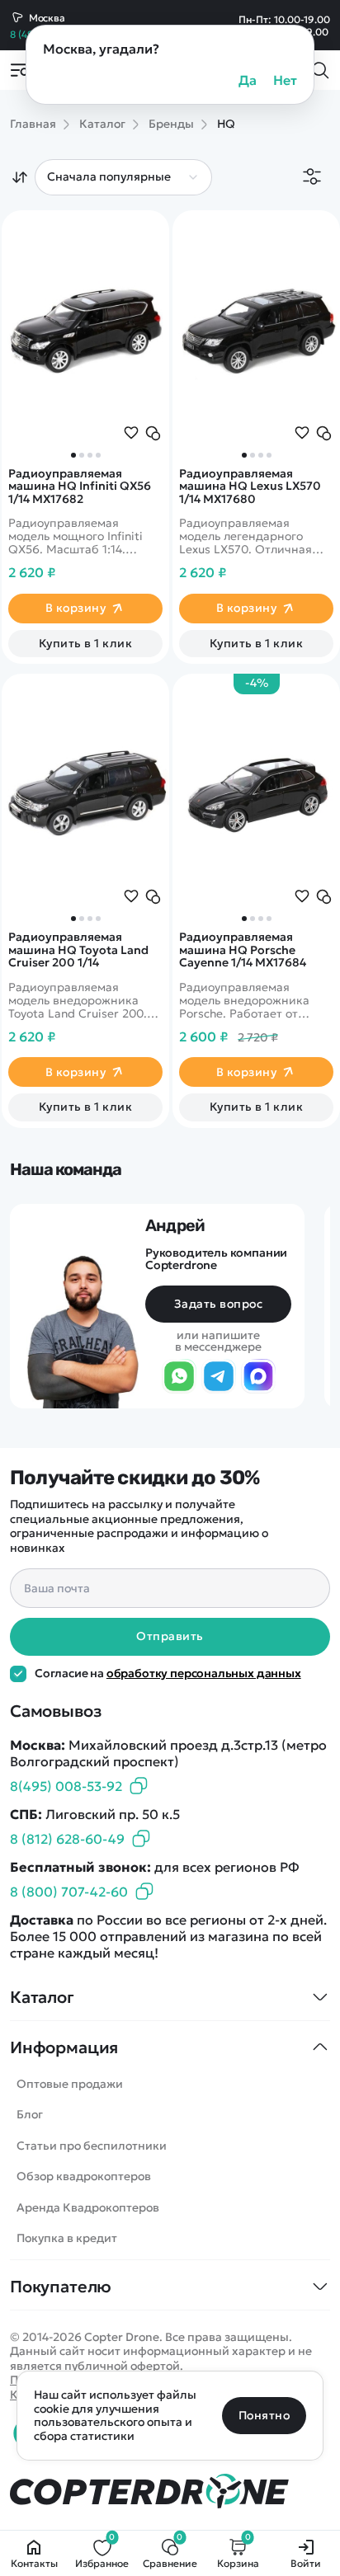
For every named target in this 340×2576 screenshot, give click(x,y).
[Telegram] (219, 1377)
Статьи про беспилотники (92, 2146)
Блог (30, 2114)
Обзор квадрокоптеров (84, 2176)
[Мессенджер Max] (258, 1377)
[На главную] (170, 2491)
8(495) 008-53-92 (66, 1786)
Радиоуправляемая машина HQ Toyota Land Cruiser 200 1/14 (78, 950)
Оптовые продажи (70, 2084)
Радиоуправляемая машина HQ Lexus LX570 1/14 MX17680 (250, 487)
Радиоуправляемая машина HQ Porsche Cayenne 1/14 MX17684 (243, 950)
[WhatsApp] (179, 1377)
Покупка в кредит (67, 2238)
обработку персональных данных (204, 1673)
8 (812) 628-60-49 (67, 1839)
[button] (244, 455)
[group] (256, 330)
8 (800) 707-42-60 (69, 1892)
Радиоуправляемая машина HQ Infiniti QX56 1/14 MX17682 (80, 487)
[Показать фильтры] (312, 178)
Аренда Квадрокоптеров (88, 2207)
